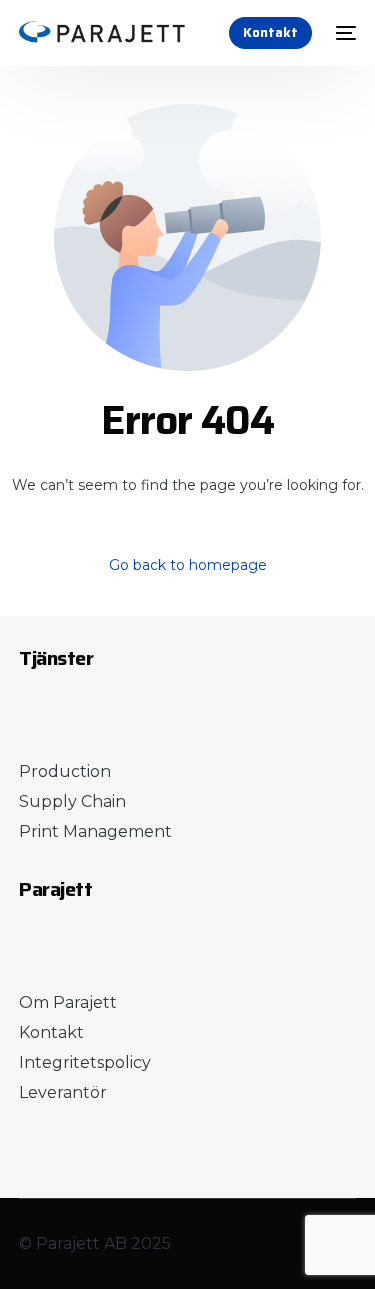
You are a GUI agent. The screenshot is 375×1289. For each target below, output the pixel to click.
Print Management (95, 831)
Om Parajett (68, 1002)
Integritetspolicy (85, 1062)
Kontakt (51, 1032)
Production (65, 771)
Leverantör (63, 1092)
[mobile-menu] (344, 33)
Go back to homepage (188, 565)
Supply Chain (72, 801)
